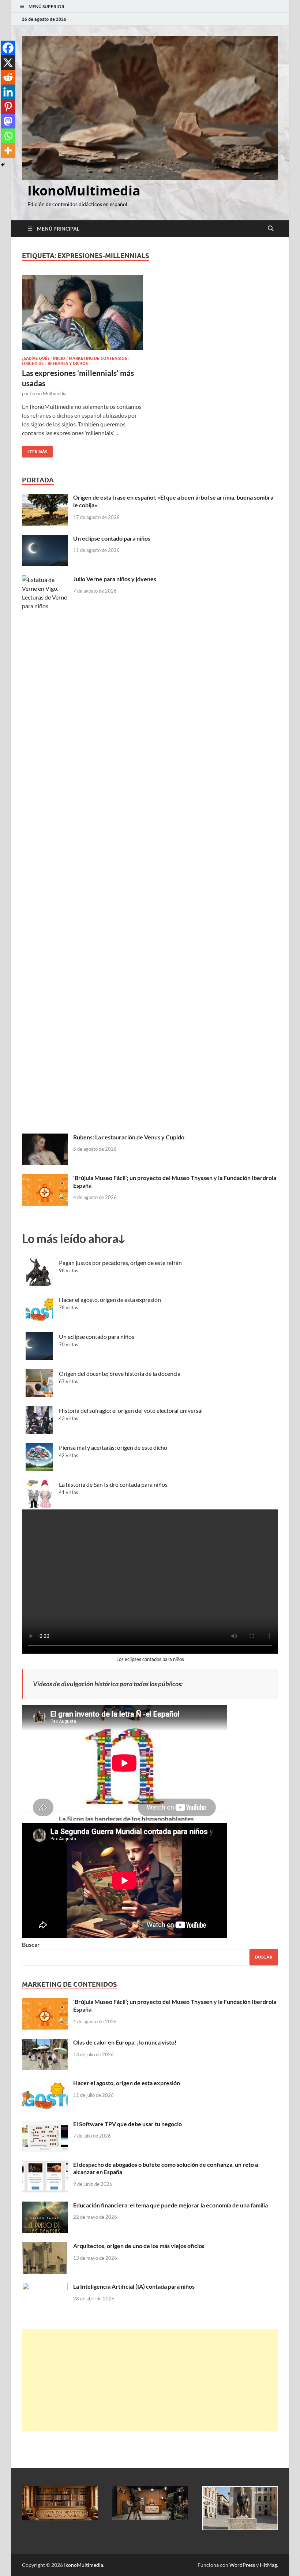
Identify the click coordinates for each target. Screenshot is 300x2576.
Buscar (31, 1944)
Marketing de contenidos (98, 358)
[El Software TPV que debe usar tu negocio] (45, 2125)
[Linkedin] (8, 92)
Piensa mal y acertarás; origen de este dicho (113, 1447)
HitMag (268, 2565)
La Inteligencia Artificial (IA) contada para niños (134, 2286)
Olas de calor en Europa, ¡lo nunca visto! (125, 2042)
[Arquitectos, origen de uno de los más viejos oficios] (45, 2246)
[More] (8, 150)
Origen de (33, 363)
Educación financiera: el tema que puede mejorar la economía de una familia (170, 2205)
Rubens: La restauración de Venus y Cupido (129, 1137)
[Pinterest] (8, 107)
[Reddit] (8, 77)
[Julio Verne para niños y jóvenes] (45, 580)
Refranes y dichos (68, 363)
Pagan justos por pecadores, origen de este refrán (120, 1263)
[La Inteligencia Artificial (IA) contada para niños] (45, 2287)
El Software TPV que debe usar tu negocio (127, 2124)
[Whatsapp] (8, 136)
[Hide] (3, 165)
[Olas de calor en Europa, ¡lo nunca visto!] (45, 2043)
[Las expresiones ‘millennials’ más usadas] (82, 312)
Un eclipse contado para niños (112, 538)
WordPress (242, 2565)
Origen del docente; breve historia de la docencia (120, 1373)
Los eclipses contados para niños (150, 1659)
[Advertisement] (150, 2380)
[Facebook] (8, 48)
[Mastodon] (8, 121)
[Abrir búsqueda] (271, 229)
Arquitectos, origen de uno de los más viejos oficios (139, 2246)
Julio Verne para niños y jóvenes (115, 579)
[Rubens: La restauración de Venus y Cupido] (45, 1138)
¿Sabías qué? (36, 358)
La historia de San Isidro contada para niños (113, 1484)
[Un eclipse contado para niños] (45, 539)
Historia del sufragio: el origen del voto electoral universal (131, 1410)
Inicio (59, 358)
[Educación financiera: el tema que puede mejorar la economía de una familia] (45, 2206)
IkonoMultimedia (84, 191)
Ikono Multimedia (48, 393)
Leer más (35, 450)
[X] (8, 63)
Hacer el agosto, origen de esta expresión (110, 1300)
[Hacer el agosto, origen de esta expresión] (45, 2084)
